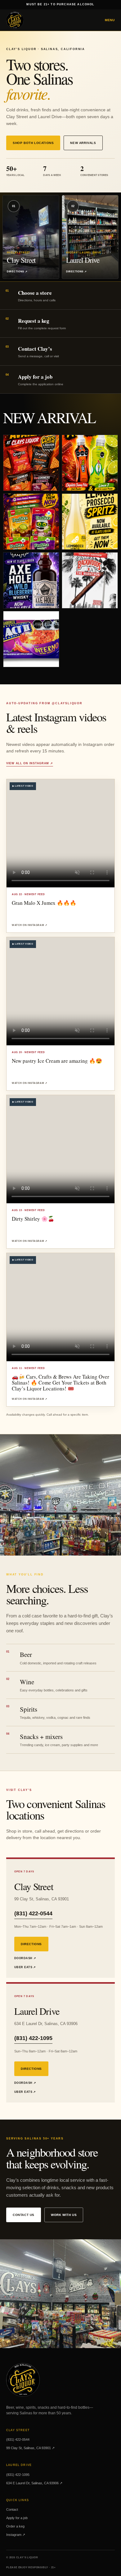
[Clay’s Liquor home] (15, 20)
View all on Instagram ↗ (30, 763)
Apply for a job (17, 2518)
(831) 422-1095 (33, 2038)
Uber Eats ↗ (25, 1967)
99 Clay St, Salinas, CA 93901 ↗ (30, 2448)
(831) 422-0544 (33, 1913)
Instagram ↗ (16, 2535)
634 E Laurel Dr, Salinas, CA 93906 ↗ (34, 2483)
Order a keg (15, 2526)
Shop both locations (33, 143)
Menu (110, 20)
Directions (31, 1944)
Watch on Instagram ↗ (29, 925)
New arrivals (83, 143)
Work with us (64, 2215)
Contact (12, 2509)
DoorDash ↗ (25, 1958)
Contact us (24, 2215)
